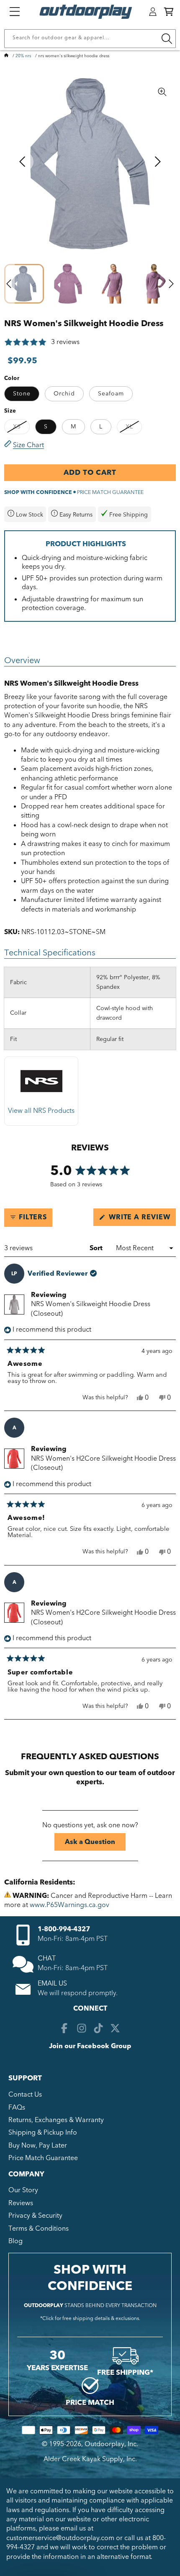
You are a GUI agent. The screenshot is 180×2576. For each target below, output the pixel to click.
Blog (15, 2241)
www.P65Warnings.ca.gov (69, 1905)
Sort (97, 1248)
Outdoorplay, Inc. (111, 2444)
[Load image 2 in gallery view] (68, 284)
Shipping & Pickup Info (43, 2133)
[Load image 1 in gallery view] (24, 284)
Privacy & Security (35, 2216)
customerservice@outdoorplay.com (60, 2538)
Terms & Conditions (39, 2229)
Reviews (21, 2203)
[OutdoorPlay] (6, 56)
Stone (22, 394)
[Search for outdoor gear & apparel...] (167, 39)
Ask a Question (95, 1844)
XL (134, 428)
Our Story (23, 2190)
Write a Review (141, 1219)
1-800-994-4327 (64, 1929)
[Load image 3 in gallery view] (112, 284)
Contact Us (25, 2095)
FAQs (17, 2107)
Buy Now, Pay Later (38, 2145)
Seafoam (111, 394)
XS (21, 428)
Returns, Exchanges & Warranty (56, 2120)
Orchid (64, 394)
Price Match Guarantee (43, 2158)
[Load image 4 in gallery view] (156, 284)
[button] (169, 12)
